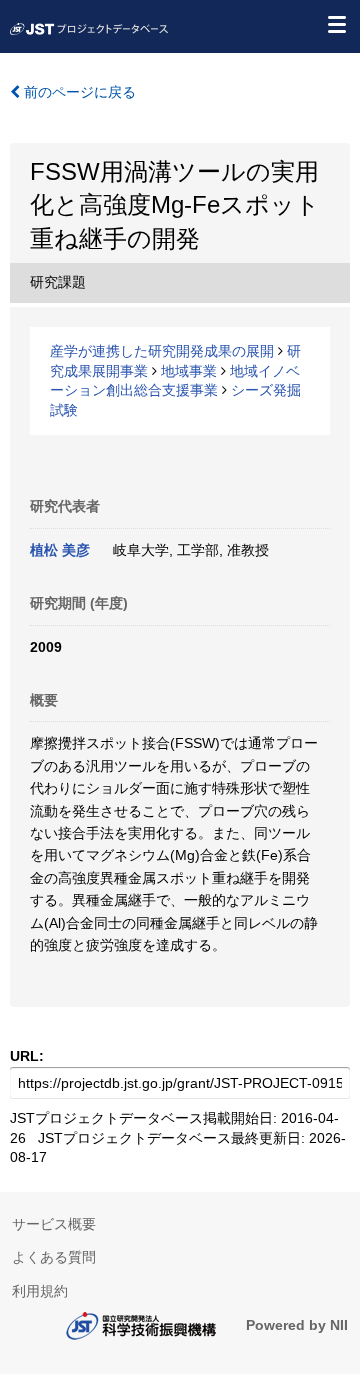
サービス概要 (54, 1224)
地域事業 (189, 371)
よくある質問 (54, 1257)
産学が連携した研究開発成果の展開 (162, 351)
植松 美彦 (60, 550)
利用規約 (40, 1291)
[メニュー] (336, 24)
